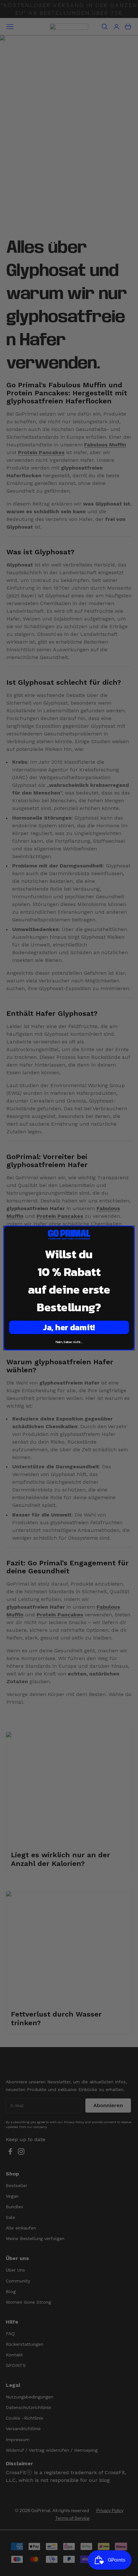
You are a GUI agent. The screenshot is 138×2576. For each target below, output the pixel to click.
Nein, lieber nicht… (69, 1342)
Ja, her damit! (69, 1327)
